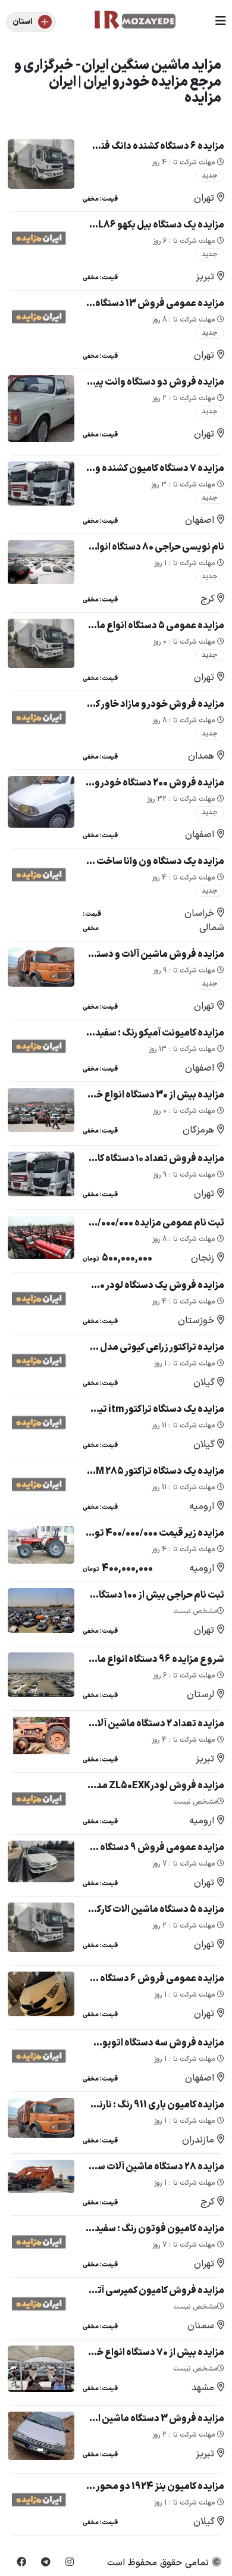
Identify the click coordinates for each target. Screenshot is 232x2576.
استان (22, 22)
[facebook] (21, 2563)
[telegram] (46, 2563)
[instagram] (70, 2563)
